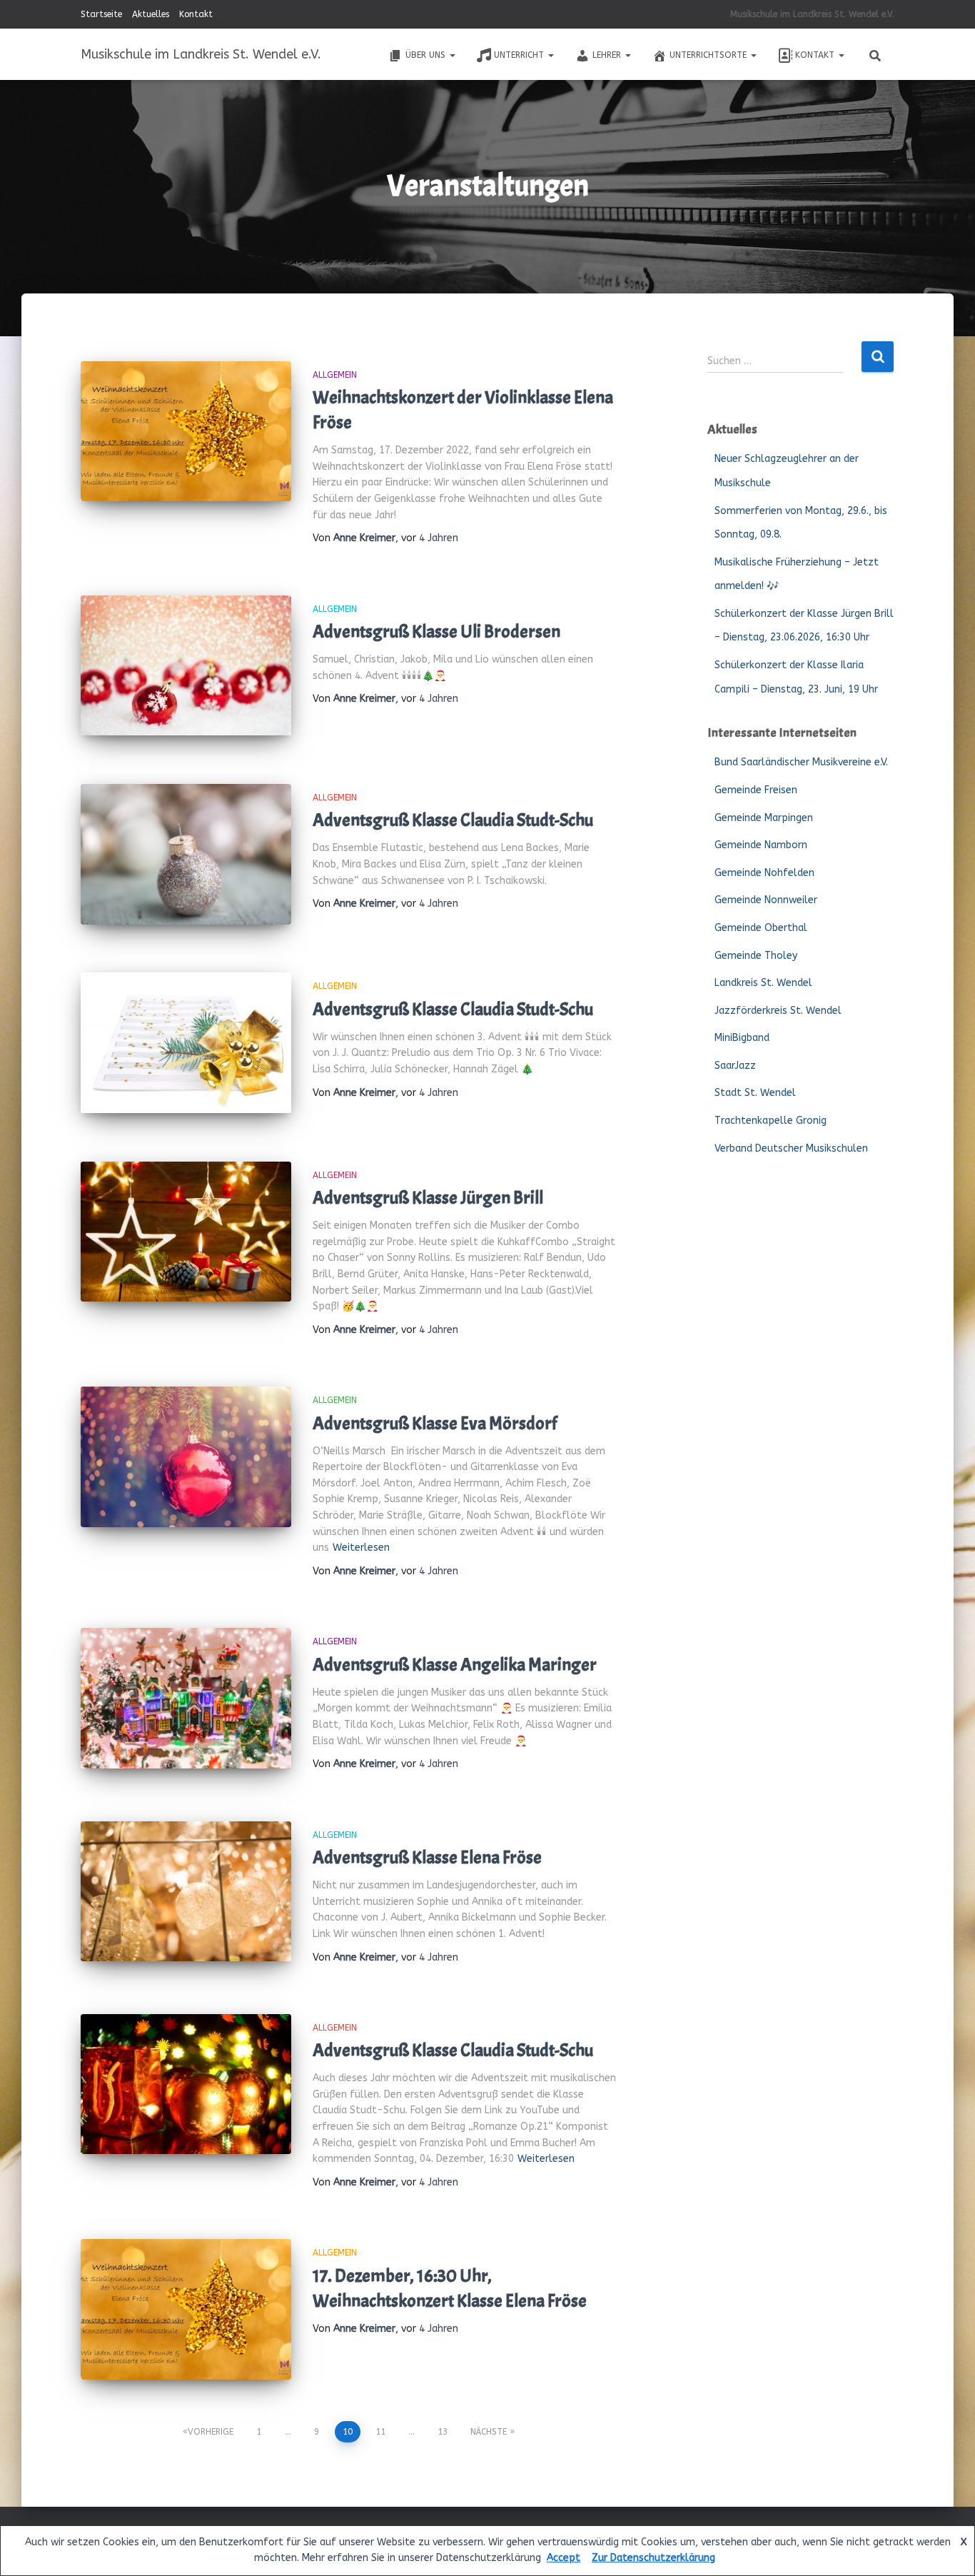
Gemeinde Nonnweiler (766, 900)
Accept (564, 2558)
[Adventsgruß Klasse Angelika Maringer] (186, 1698)
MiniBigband (742, 1038)
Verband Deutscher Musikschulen (791, 1148)
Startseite (101, 14)
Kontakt (196, 14)
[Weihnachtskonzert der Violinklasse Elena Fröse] (186, 432)
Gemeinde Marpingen (764, 818)
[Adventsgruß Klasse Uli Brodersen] (186, 666)
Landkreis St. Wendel (763, 983)
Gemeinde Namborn (761, 845)
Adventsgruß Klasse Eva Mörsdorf (435, 1424)
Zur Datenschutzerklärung (653, 2558)
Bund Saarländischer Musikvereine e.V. (801, 762)
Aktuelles (151, 14)
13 (443, 2432)
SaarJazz (735, 1066)
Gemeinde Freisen (756, 790)
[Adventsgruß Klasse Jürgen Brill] (186, 1232)
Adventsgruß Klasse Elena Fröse (427, 1858)
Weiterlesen (361, 1548)
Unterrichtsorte (709, 55)
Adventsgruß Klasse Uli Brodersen (436, 632)
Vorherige (211, 2432)
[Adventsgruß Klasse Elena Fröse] (186, 1892)
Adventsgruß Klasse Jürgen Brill (428, 1198)
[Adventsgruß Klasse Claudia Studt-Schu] (186, 854)
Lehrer (608, 55)
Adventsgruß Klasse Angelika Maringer (455, 1665)
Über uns (427, 55)
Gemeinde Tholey (756, 956)
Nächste (489, 2432)
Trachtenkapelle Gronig (771, 1121)
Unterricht (520, 55)
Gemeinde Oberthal (761, 928)
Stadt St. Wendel (755, 1093)
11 (380, 2432)
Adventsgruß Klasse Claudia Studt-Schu (453, 820)
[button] (452, 55)
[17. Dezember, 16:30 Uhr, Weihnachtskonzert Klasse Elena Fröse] (186, 2309)
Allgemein (335, 375)
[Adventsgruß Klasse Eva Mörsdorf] (186, 1457)
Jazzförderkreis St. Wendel (778, 1011)
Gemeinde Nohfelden (764, 873)
